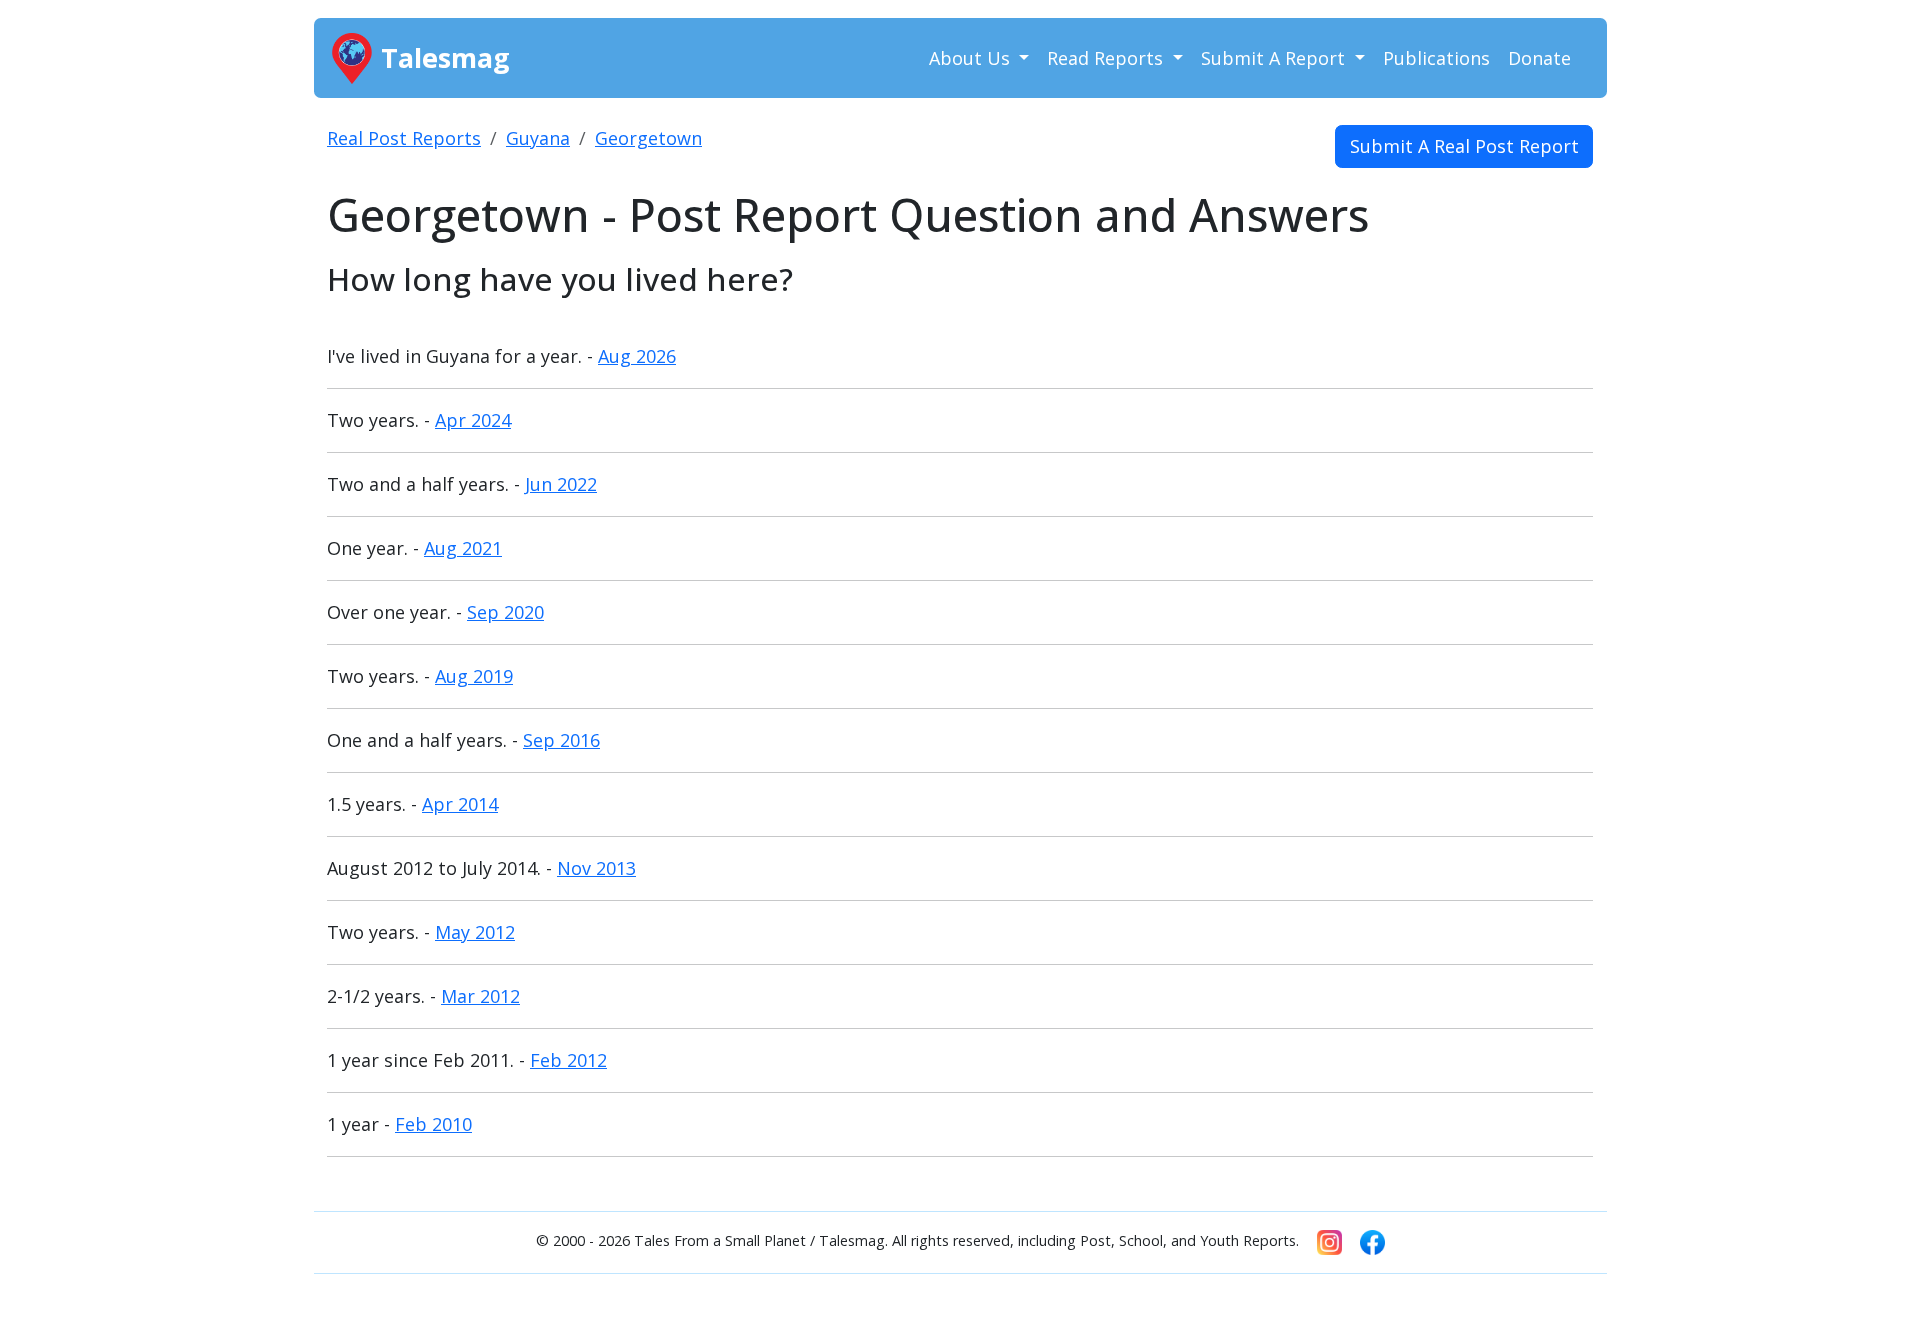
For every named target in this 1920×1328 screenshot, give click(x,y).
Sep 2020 (505, 612)
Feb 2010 (433, 1124)
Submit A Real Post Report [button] (1464, 146)
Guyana (538, 138)
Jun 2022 (561, 484)
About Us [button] (972, 58)
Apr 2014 (460, 804)
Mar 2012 (480, 996)
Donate (1539, 58)
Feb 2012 (568, 1060)
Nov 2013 (596, 868)
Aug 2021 (463, 548)
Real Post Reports (404, 138)
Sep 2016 (561, 740)
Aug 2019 (474, 676)
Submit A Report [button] (1275, 58)
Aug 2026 (637, 356)
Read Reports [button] (1107, 58)
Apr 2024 (473, 420)
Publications (1436, 58)
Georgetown (648, 138)
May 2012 (475, 932)
